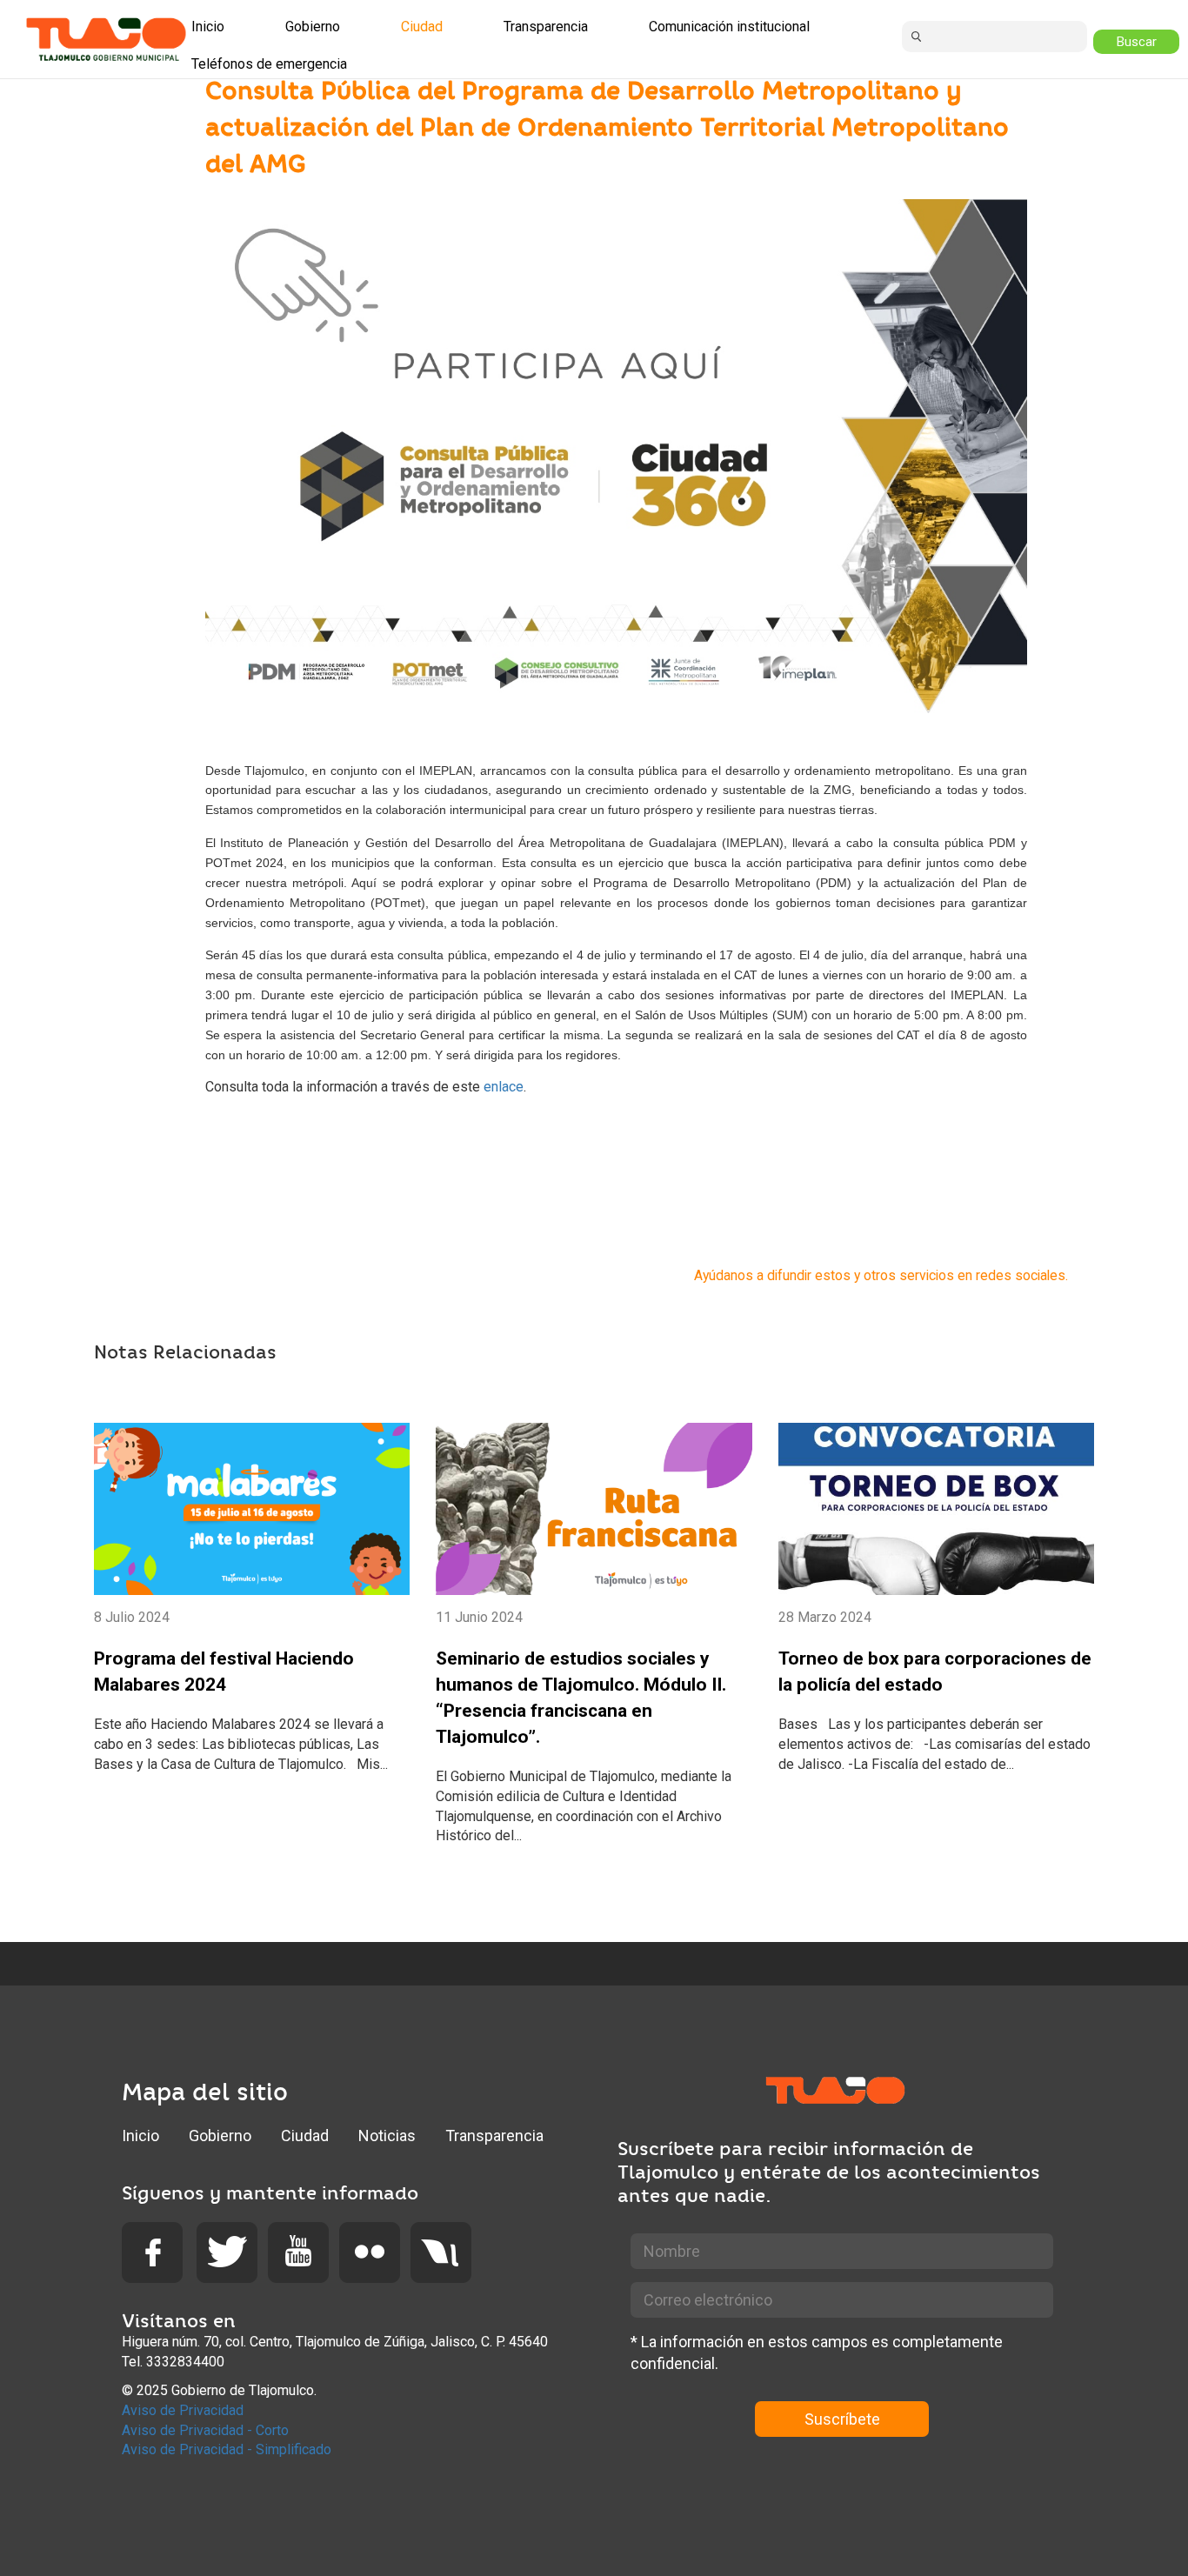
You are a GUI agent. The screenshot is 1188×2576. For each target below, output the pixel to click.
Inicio (140, 2136)
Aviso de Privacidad (183, 2410)
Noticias (387, 2136)
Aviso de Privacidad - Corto (205, 2430)
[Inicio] (106, 39)
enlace (504, 1087)
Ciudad (305, 2136)
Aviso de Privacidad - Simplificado (227, 2449)
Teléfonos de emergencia (269, 64)
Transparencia (494, 2136)
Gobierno (220, 2136)
